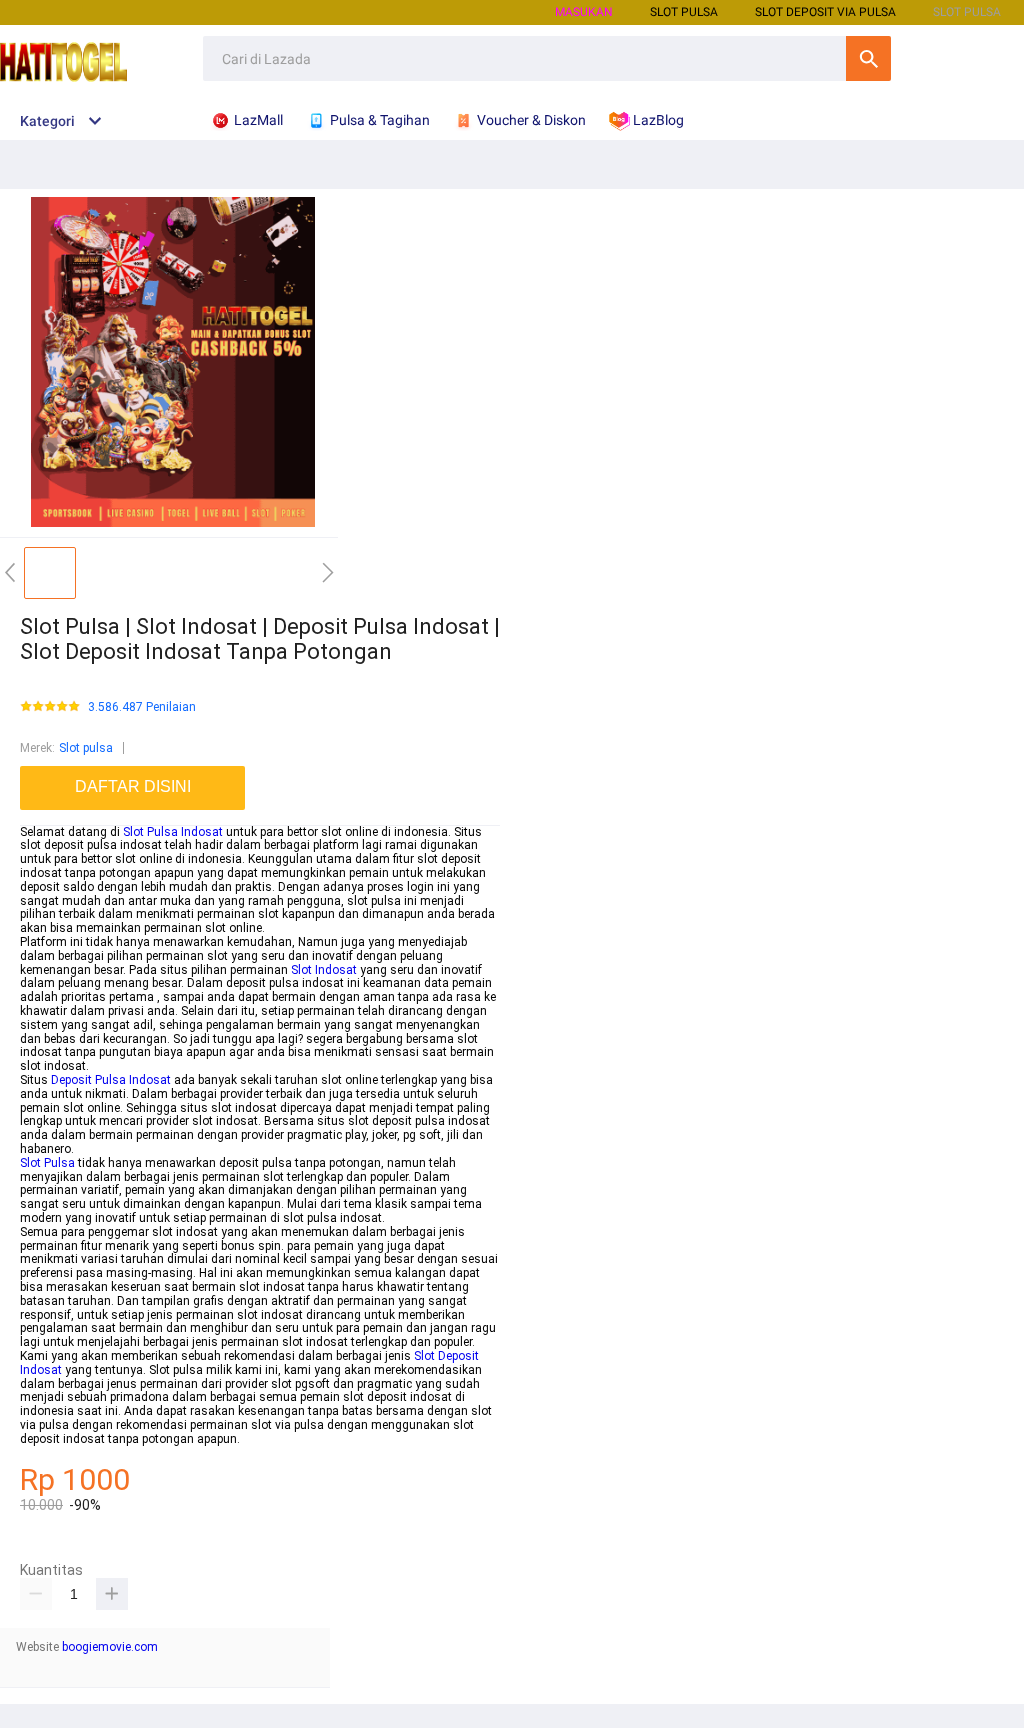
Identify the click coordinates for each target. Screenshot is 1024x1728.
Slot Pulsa (47, 1163)
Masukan (584, 12)
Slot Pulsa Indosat (173, 832)
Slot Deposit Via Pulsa (825, 12)
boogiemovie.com (110, 1647)
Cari (868, 58)
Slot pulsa (86, 748)
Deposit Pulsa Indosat (111, 1080)
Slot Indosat (324, 970)
